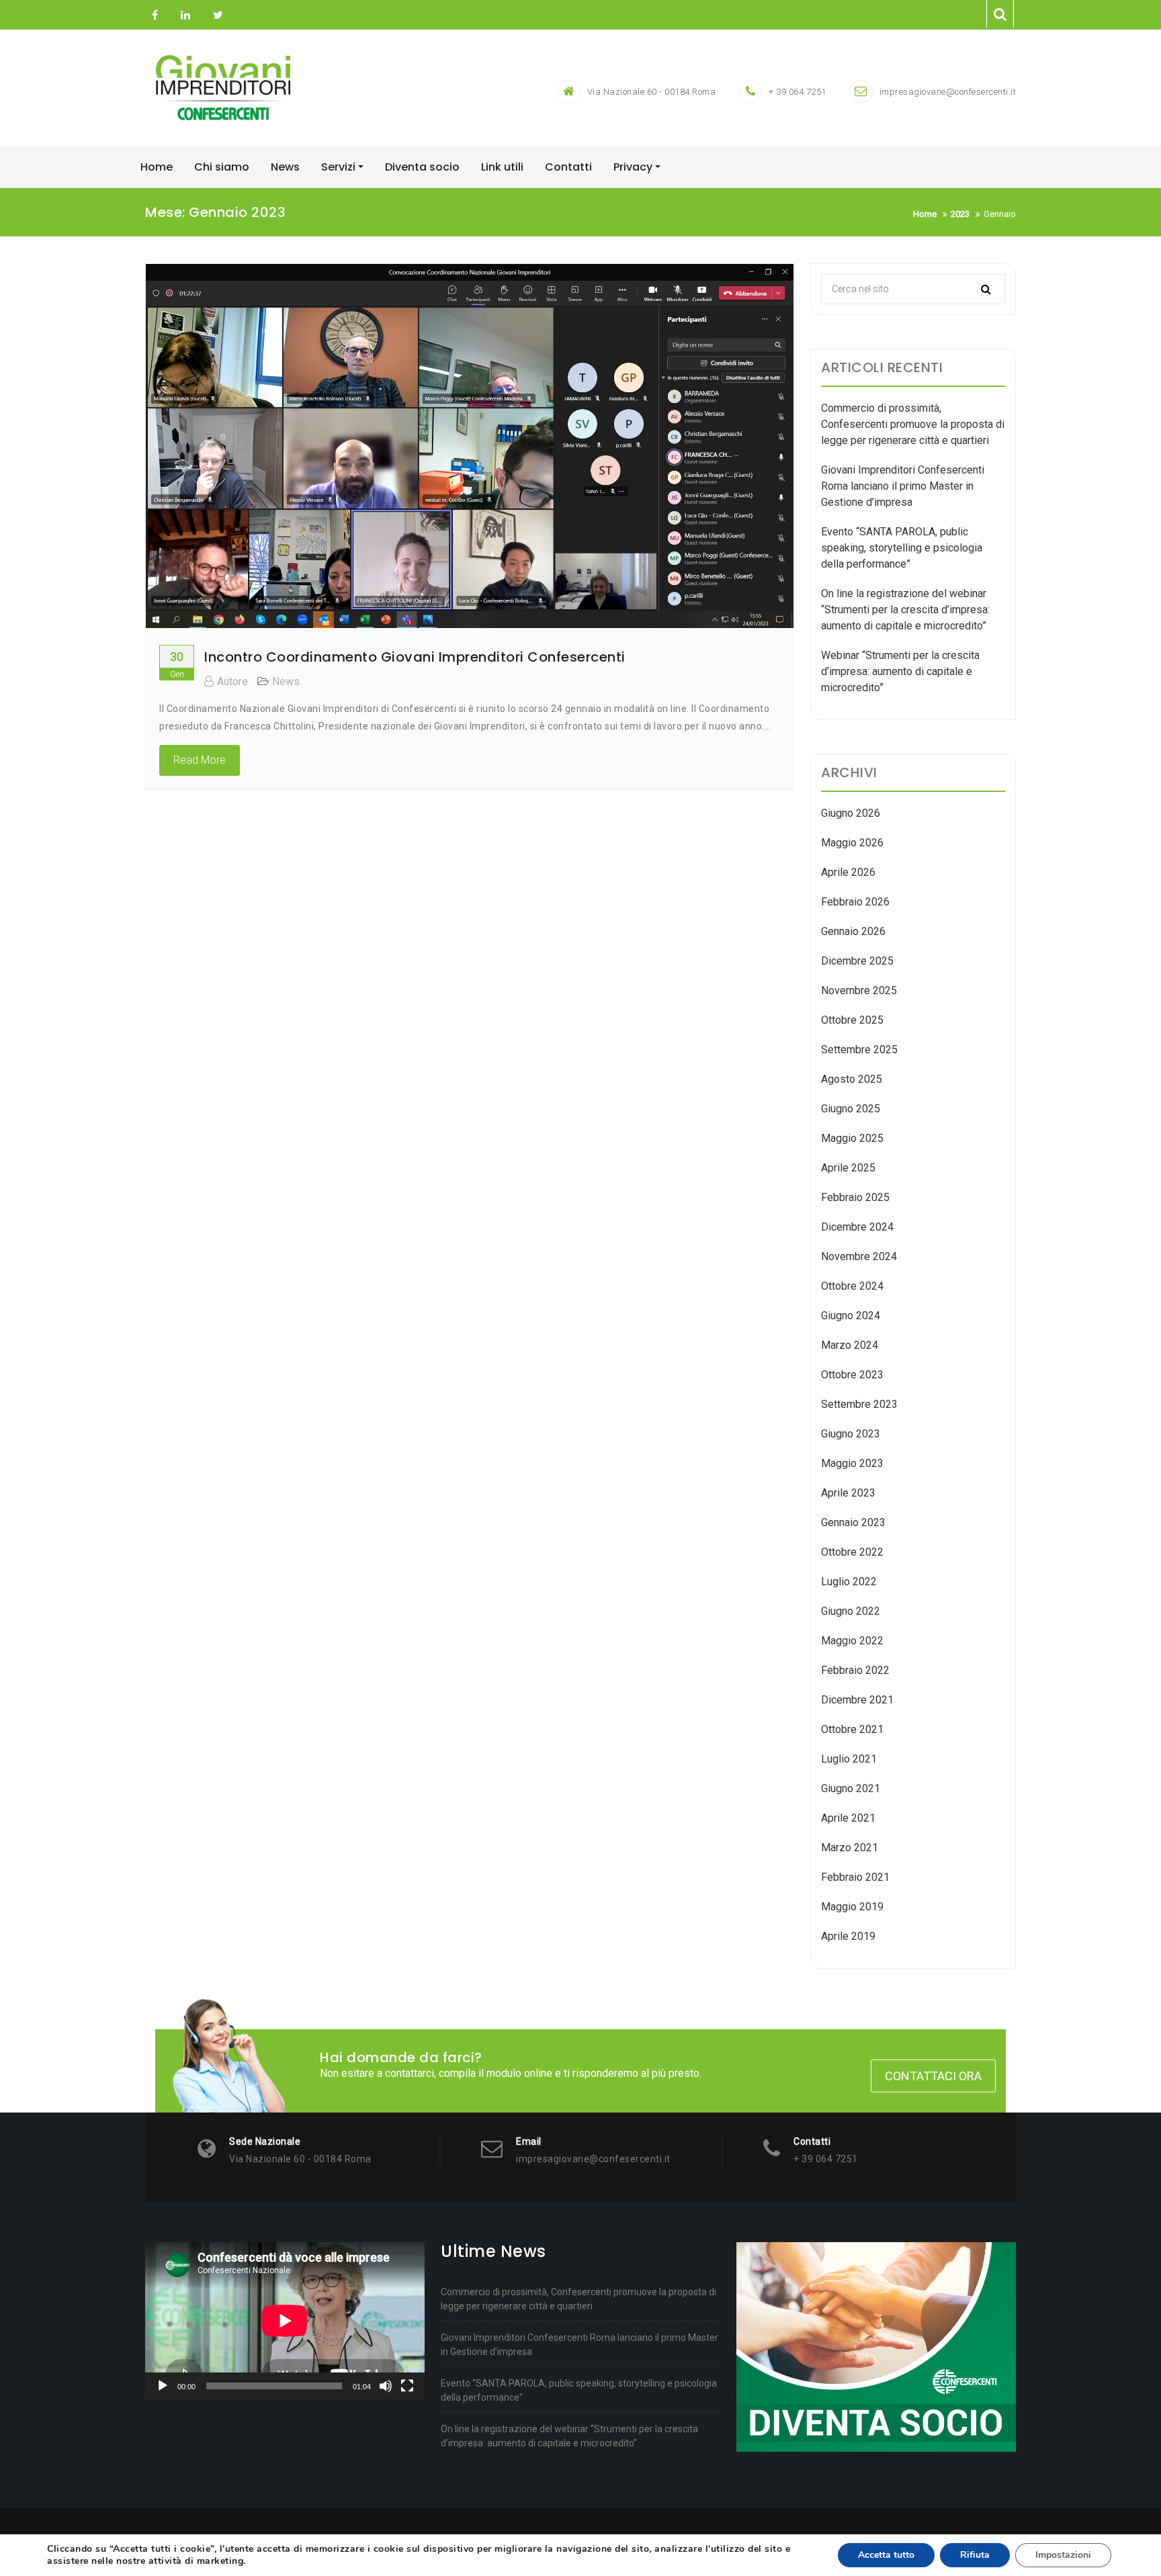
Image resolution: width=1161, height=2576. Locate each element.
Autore (232, 681)
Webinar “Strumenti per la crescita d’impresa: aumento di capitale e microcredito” (900, 671)
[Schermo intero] (407, 2386)
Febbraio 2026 (855, 902)
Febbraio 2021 (855, 1877)
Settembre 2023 (859, 1404)
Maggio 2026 (852, 843)
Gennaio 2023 (853, 1522)
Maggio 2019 (852, 1907)
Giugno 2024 (851, 1316)
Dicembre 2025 (857, 961)
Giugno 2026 (851, 813)
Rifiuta (975, 2555)
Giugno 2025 (851, 1109)
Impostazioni (1063, 2555)
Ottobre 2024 (852, 1286)
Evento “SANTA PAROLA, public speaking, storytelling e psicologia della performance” (902, 548)
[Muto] (386, 2386)
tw (216, 15)
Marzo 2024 (850, 1345)
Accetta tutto (886, 2555)
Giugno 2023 (851, 1434)
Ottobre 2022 (852, 1552)
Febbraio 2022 (855, 1670)
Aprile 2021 (848, 1818)
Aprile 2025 (848, 1168)
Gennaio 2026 (853, 931)
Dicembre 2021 (857, 1700)
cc (185, 15)
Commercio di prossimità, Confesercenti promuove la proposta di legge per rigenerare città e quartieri (913, 424)
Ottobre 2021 (852, 1729)
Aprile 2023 (848, 1493)
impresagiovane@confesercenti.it (948, 92)
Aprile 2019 (848, 1936)
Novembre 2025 (859, 990)
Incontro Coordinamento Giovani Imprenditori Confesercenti (415, 657)
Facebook (155, 15)
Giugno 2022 (851, 1611)
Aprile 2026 (848, 872)
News (286, 681)
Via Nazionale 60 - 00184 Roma (652, 92)
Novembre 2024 (859, 1256)
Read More (200, 760)
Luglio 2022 (849, 1582)
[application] (285, 2321)
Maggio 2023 (852, 1463)
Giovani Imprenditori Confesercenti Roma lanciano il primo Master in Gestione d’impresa (903, 486)
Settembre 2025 (859, 1050)
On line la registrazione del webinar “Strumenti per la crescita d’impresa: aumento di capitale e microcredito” (905, 610)
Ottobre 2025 (852, 1020)
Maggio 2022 (852, 1641)
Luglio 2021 (849, 1759)
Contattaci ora (933, 2076)
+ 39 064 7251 (798, 92)
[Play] (163, 2386)
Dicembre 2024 (857, 1227)
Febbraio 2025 (855, 1197)
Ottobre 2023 (852, 1375)
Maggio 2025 (852, 1138)
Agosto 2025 (852, 1079)
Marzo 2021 (850, 1848)
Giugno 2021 (851, 1788)
